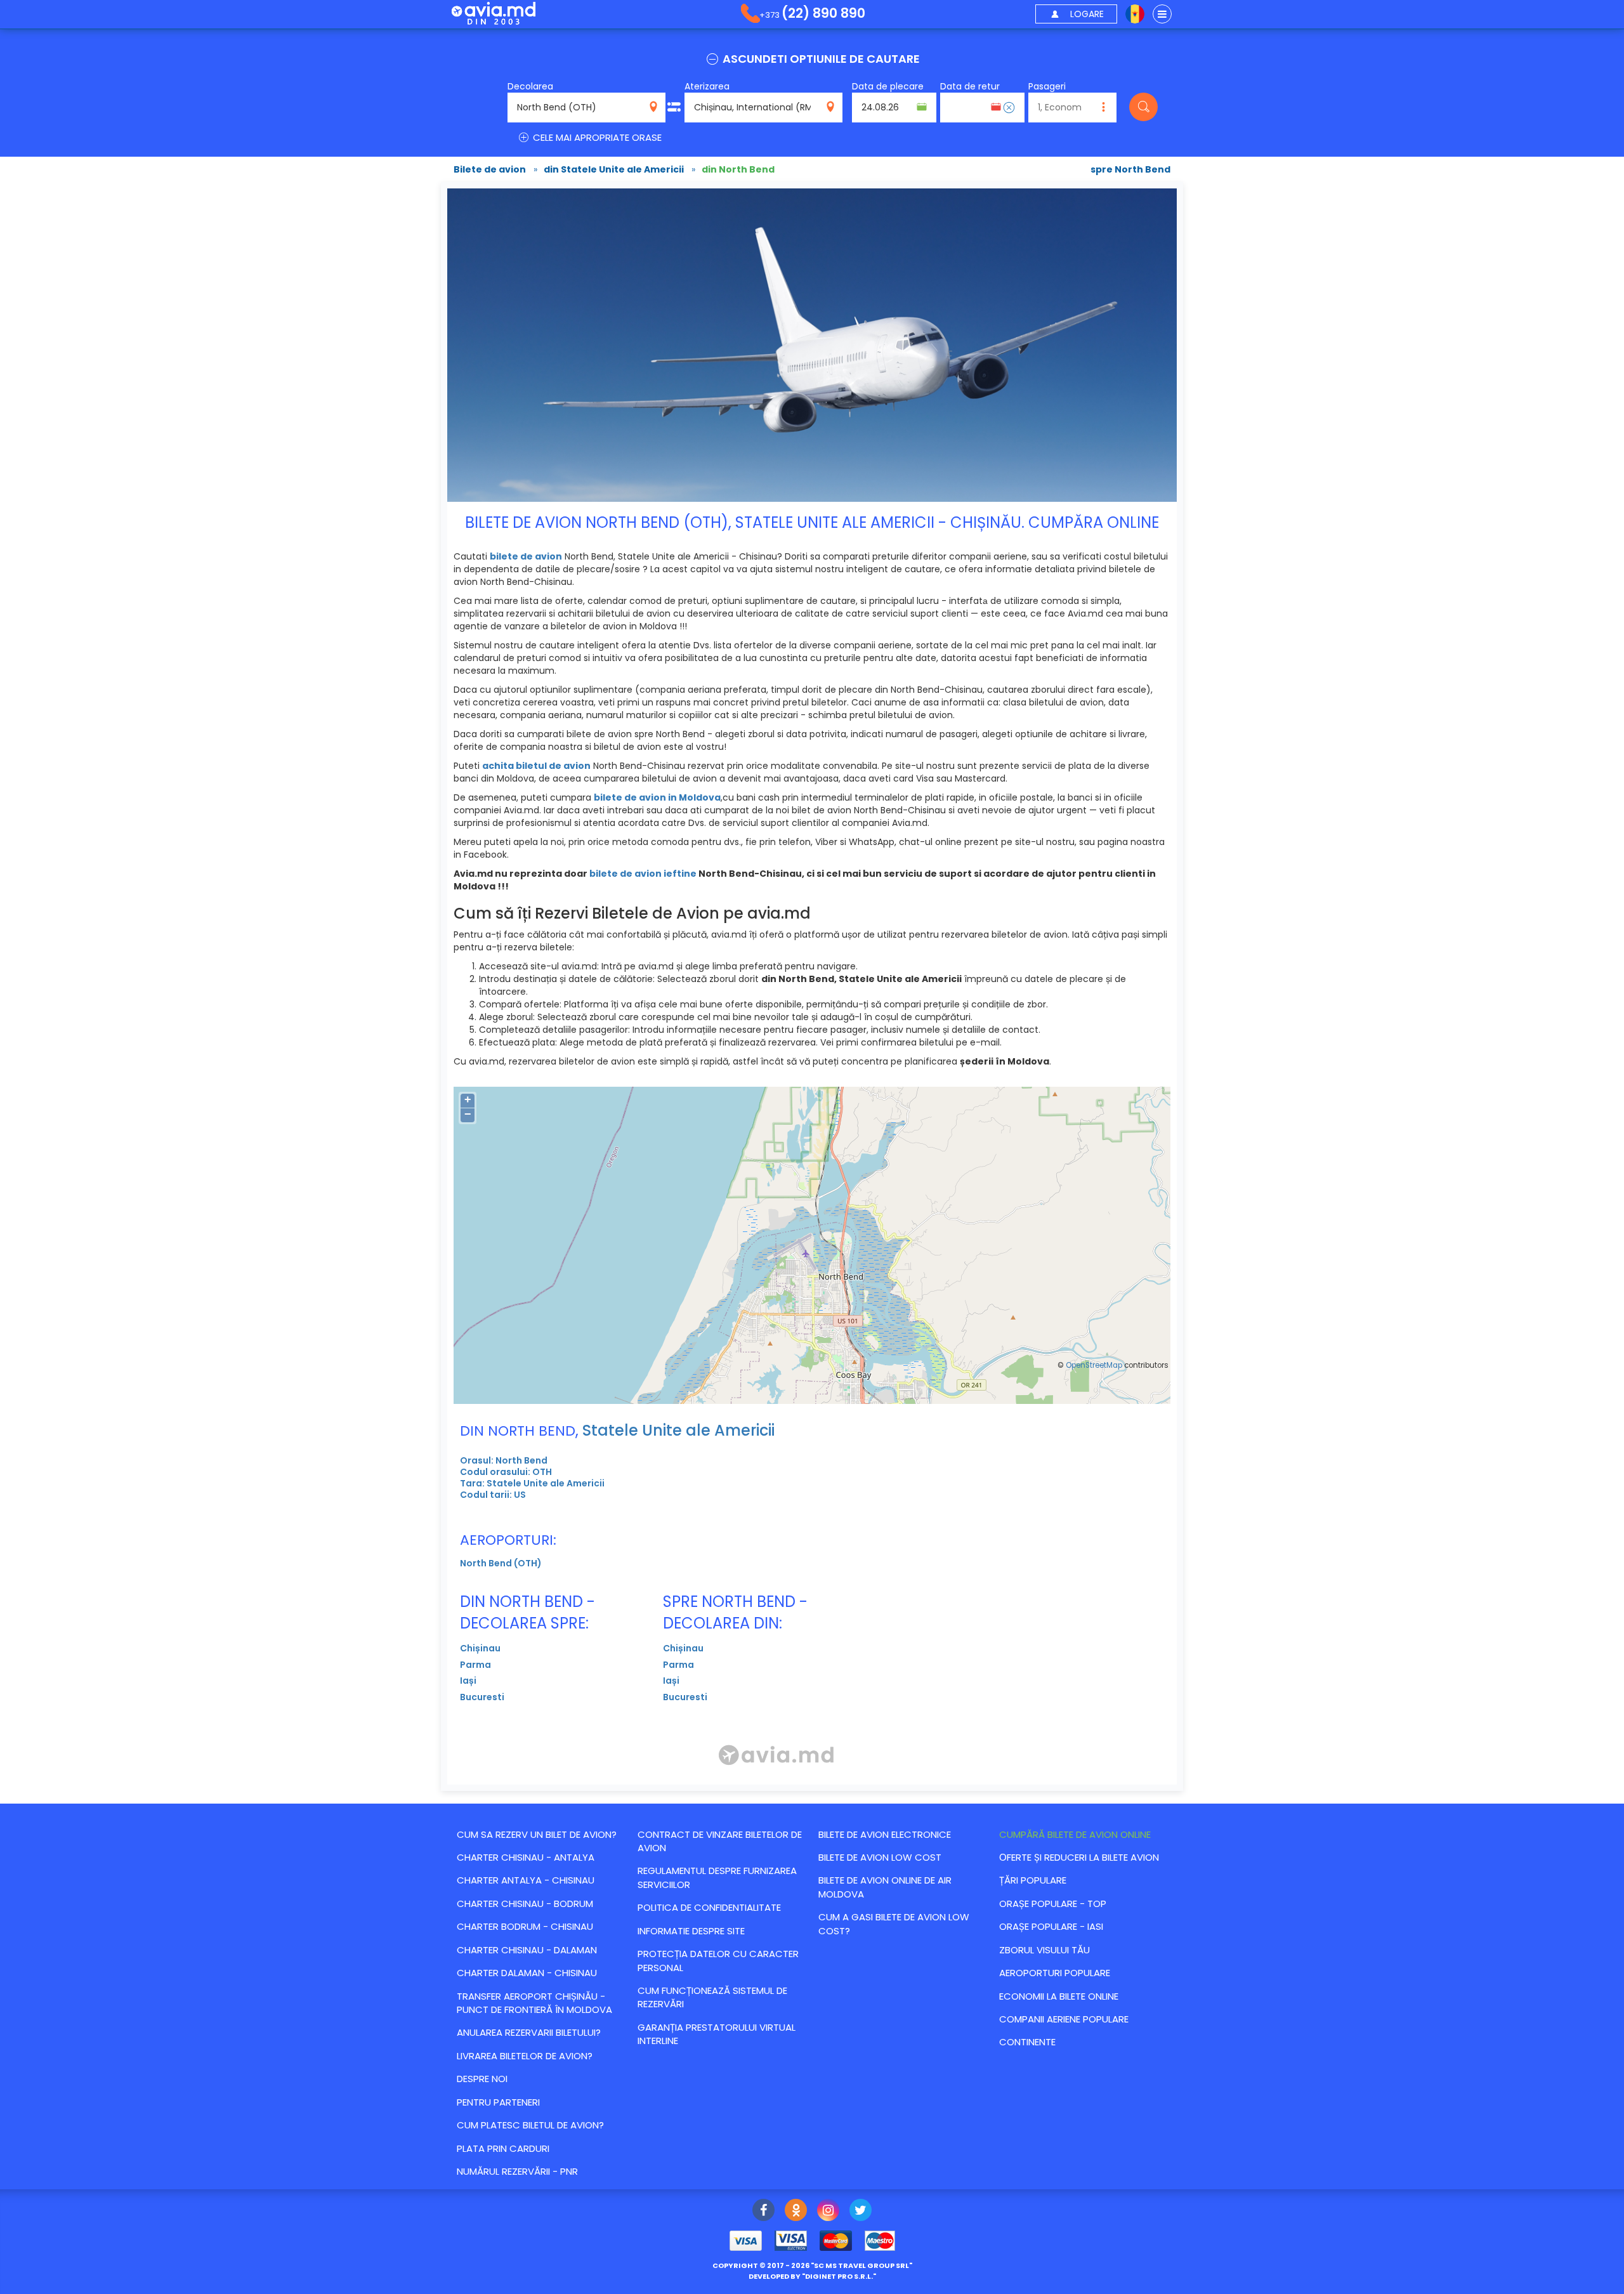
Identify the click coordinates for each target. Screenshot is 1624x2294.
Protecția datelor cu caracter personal (718, 1960)
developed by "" (812, 2276)
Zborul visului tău (1044, 1950)
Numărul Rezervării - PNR (517, 2171)
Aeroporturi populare (1055, 1973)
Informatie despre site (691, 1931)
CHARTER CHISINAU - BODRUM (525, 1904)
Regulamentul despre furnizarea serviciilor (717, 1877)
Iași (468, 1681)
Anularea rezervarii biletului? (529, 2032)
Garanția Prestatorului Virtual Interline (717, 2034)
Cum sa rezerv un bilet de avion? (537, 1834)
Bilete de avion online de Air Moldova (885, 1887)
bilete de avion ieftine (643, 874)
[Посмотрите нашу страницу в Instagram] (828, 2212)
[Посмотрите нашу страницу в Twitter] (861, 2212)
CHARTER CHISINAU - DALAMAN (527, 1950)
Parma (475, 1665)
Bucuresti (482, 1697)
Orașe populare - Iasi (1051, 1926)
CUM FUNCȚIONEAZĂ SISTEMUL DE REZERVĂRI (712, 1997)
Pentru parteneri (498, 2102)
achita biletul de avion (536, 766)
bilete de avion (526, 556)
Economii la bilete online (1059, 1996)
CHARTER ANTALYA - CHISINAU (526, 1880)
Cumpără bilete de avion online (1075, 1834)
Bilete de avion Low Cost (880, 1857)
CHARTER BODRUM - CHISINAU (525, 1926)
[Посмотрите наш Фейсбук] (763, 2212)
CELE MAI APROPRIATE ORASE (596, 137)
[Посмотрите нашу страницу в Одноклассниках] (796, 2212)
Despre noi (482, 2079)
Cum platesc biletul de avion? (530, 2125)
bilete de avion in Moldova (657, 797)
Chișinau (480, 1648)
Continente (1027, 2042)
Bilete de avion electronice (885, 1834)
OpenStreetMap (1094, 1365)
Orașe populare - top (1053, 1904)
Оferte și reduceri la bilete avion (1079, 1857)
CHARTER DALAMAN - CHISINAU (527, 1973)
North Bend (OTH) (501, 1563)
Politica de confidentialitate (709, 1907)
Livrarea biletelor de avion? (525, 2056)
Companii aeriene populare (1064, 2019)
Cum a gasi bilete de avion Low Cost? (894, 1924)
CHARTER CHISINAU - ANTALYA (526, 1857)
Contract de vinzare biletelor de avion (720, 1841)
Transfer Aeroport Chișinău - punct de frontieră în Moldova (534, 2003)
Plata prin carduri (503, 2148)
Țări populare (1033, 1880)
